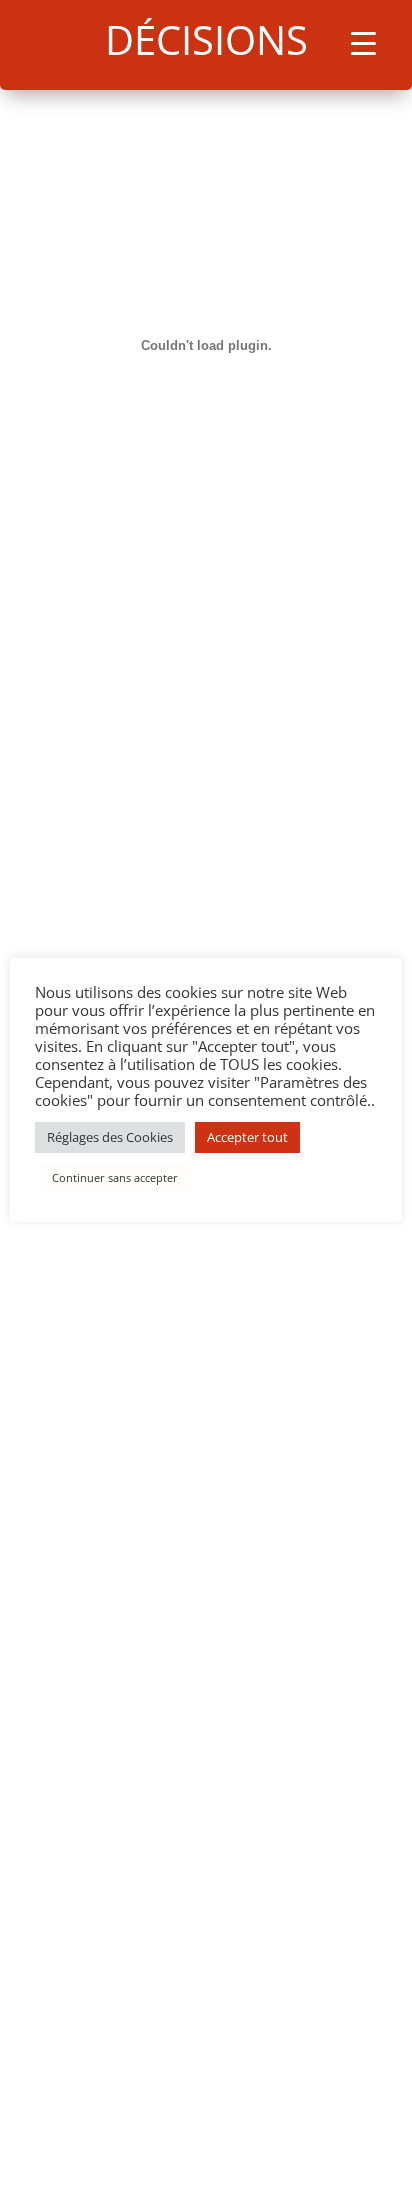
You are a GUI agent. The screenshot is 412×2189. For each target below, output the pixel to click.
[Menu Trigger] (363, 42)
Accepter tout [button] (247, 1137)
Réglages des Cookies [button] (110, 1137)
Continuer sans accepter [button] (115, 1177)
